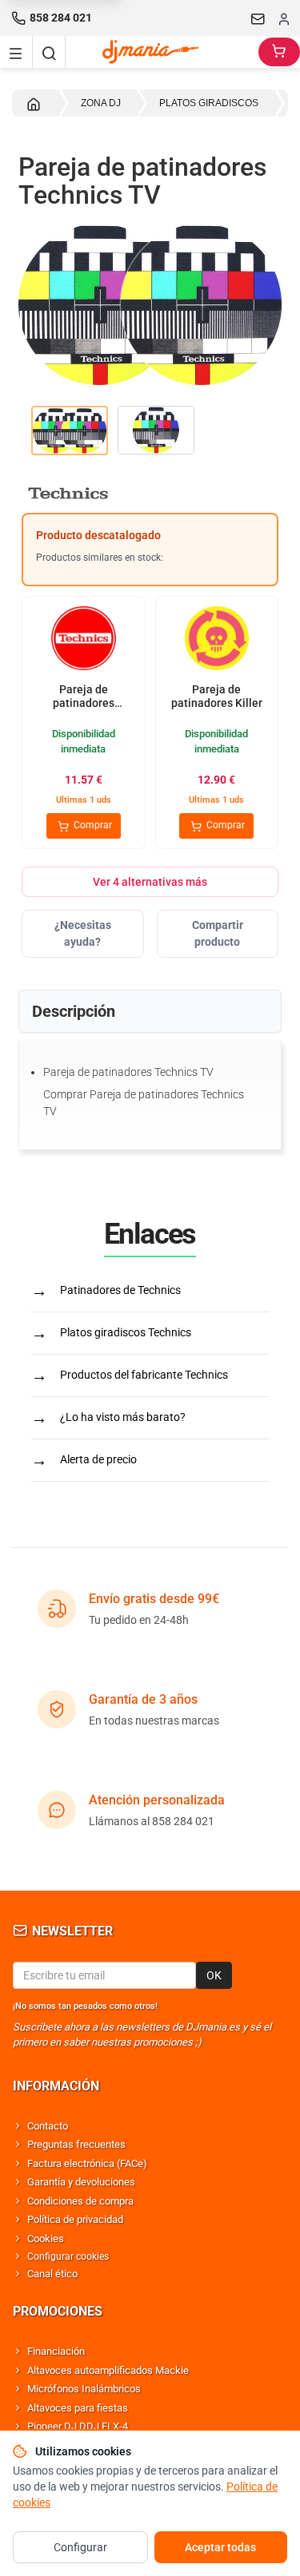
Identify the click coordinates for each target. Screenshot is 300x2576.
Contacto (48, 2126)
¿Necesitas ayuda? (83, 933)
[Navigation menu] (16, 52)
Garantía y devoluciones (81, 2182)
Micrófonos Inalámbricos (84, 2389)
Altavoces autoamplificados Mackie (108, 2370)
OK (214, 1975)
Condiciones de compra (80, 2201)
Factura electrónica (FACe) (87, 2163)
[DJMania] (162, 52)
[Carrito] (279, 52)
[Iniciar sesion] (284, 18)
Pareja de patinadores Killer (217, 697)
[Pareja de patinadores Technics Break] (84, 640)
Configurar (80, 2547)
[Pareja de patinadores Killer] (217, 640)
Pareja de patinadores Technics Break (84, 703)
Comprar (92, 825)
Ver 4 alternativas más (150, 882)
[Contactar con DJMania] (258, 18)
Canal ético (52, 2274)
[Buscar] (49, 52)
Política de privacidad (75, 2219)
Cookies (46, 2239)
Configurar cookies (68, 2256)
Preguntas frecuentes (76, 2144)
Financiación (56, 2351)
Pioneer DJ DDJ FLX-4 (78, 2426)
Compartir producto (218, 933)
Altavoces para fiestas (78, 2408)
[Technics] (150, 493)
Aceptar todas (220, 2547)
